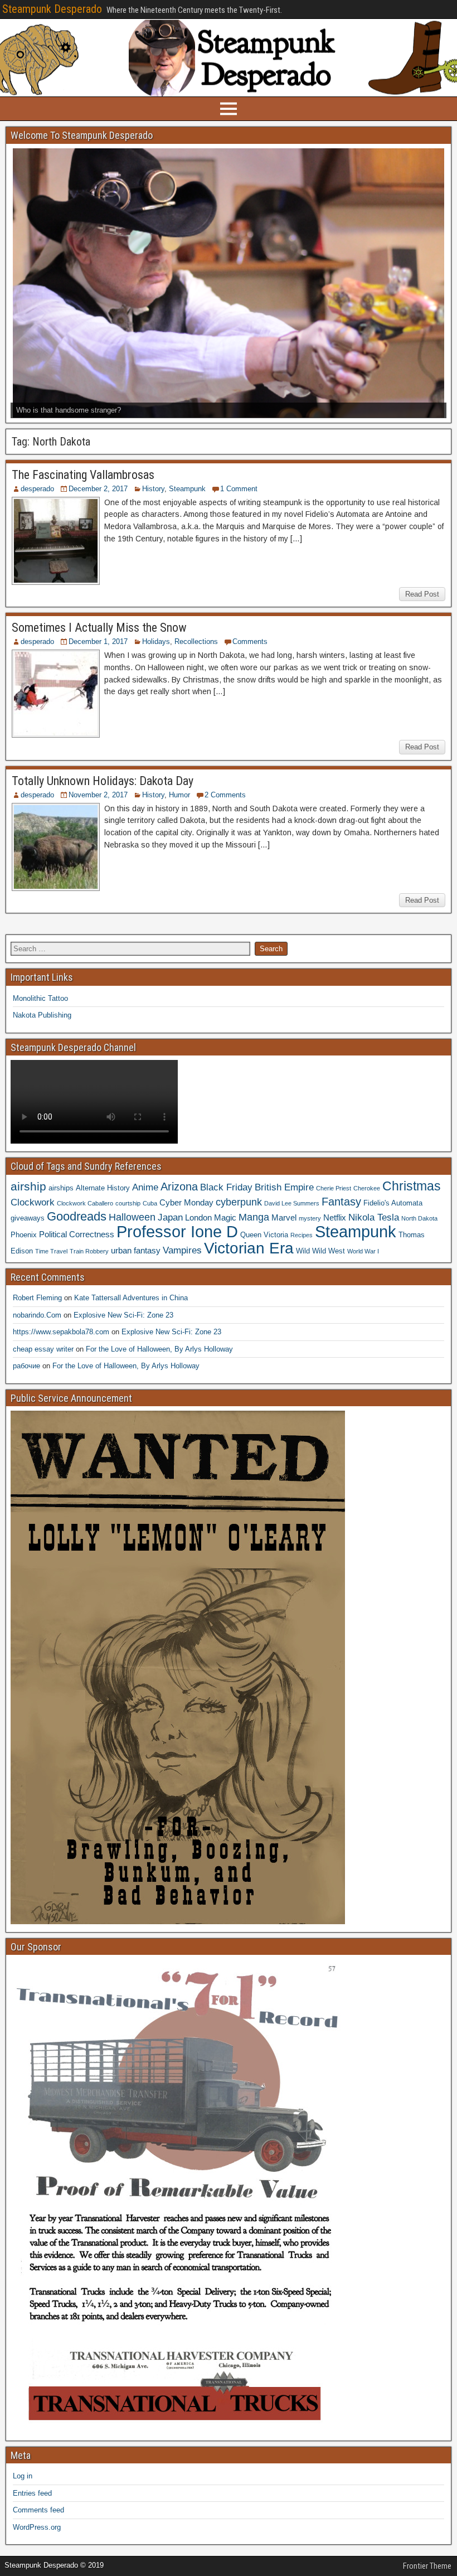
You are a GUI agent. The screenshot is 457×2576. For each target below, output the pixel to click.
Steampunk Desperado (52, 9)
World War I (363, 1251)
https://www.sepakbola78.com (61, 1332)
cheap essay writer (43, 1349)
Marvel (284, 1217)
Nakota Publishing (42, 1015)
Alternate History (103, 1188)
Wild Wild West (320, 1251)
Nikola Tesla (374, 1217)
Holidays (156, 641)
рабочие (26, 1366)
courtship (128, 1203)
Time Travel (51, 1251)
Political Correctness (77, 1234)
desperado (37, 489)
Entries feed (32, 2493)
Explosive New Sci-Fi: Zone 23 (123, 1315)
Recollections (196, 641)
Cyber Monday (186, 1202)
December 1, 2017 (98, 641)
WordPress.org (37, 2527)
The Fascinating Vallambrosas (83, 475)
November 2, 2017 (98, 795)
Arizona (179, 1187)
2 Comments (225, 795)
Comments (250, 641)
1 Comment (239, 489)
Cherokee (367, 1188)
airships (61, 1188)
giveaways (28, 1218)
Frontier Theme (427, 2566)
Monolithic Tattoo (40, 998)
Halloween (132, 1217)
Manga (254, 1217)
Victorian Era (249, 1248)
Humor (179, 795)
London (198, 1217)
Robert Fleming (37, 1298)
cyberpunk (239, 1202)
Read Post (422, 594)
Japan (170, 1217)
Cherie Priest (334, 1188)
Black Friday (226, 1187)
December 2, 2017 (98, 489)
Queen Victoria (264, 1235)
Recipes (302, 1235)
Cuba (150, 1203)
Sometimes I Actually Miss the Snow (99, 628)
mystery (310, 1218)
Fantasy (341, 1202)
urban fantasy (136, 1250)
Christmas (412, 1186)
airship (28, 1186)
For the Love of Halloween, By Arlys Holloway (159, 1349)
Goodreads (77, 1216)
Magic (225, 1217)
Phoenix (24, 1235)
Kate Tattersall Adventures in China (131, 1298)
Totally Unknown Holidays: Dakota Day (103, 781)
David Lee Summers (292, 1203)
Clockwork (33, 1202)
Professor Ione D (177, 1231)
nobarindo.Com (37, 1315)
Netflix (335, 1217)
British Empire (284, 1187)
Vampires (182, 1250)
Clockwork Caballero (85, 1203)
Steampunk (187, 489)
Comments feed (38, 2510)
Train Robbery (89, 1251)
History (153, 489)
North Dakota (419, 1218)
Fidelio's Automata (393, 1203)
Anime (145, 1187)
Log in (23, 2476)
